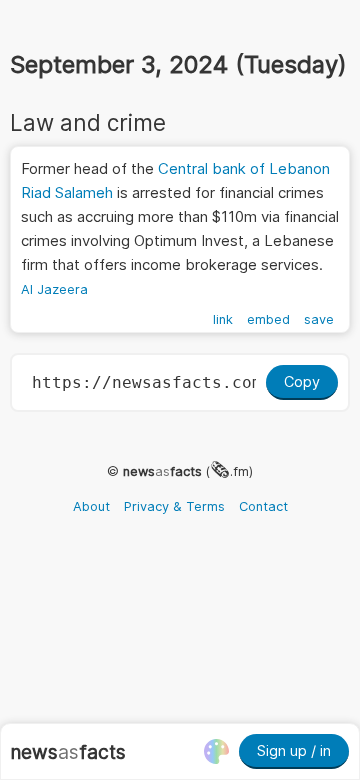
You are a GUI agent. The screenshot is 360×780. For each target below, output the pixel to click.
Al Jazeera (54, 289)
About (91, 506)
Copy (302, 381)
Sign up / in (294, 750)
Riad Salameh (67, 192)
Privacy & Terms (174, 506)
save (319, 319)
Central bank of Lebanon (244, 168)
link (223, 319)
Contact (263, 506)
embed (268, 319)
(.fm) (188, 471)
